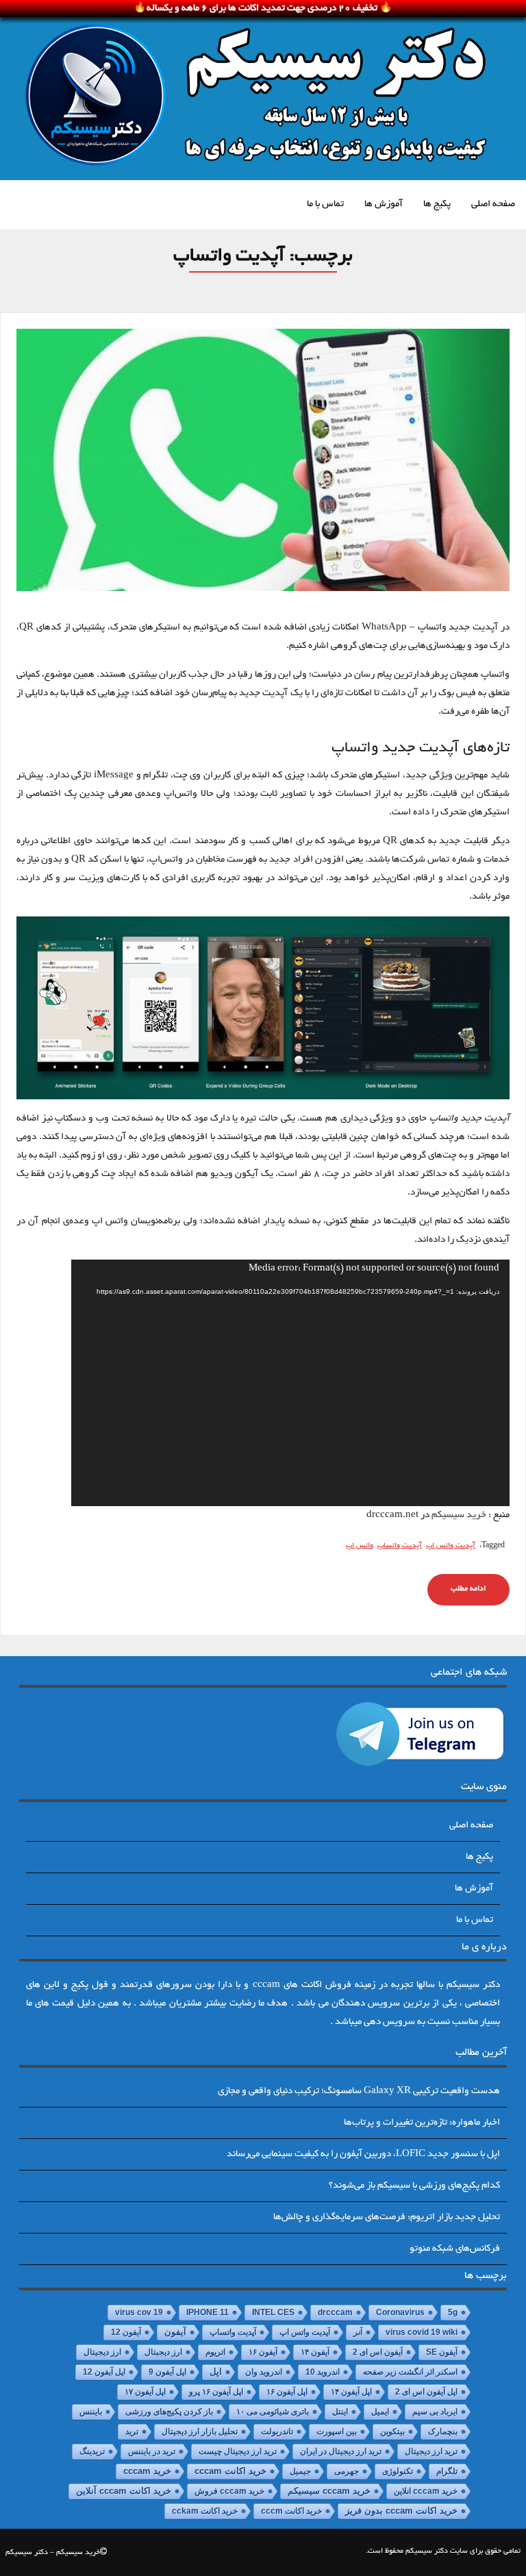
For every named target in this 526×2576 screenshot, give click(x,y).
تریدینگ (92, 2451)
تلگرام (447, 2471)
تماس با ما (325, 204)
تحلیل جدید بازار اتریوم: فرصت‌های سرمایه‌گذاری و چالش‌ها (387, 2217)
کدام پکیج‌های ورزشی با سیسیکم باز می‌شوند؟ (414, 2186)
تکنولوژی (398, 2471)
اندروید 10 (323, 2372)
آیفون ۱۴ (315, 2352)
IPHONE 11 (208, 2312)
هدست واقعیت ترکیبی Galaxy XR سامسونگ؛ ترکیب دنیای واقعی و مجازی (359, 2091)
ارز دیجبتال (163, 2352)
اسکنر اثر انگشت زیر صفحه (410, 2372)
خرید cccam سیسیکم (329, 2491)
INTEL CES (273, 2312)
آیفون (175, 2332)
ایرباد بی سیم (435, 2412)
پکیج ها (437, 204)
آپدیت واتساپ (400, 1546)
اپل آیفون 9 (167, 2372)
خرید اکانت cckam (205, 2511)
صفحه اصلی (493, 204)
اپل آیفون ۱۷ (145, 2392)
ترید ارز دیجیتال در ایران (341, 2451)
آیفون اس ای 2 (378, 2352)
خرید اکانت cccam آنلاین (124, 2491)
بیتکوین (392, 2431)
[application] (290, 1383)
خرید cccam (147, 2471)
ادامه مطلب (468, 1589)
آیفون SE (442, 2352)
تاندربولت (277, 2431)
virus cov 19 (139, 2312)
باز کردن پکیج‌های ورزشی (169, 2412)
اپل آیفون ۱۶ (287, 2392)
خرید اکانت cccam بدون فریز (401, 2511)
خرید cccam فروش (229, 2491)
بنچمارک (443, 2431)
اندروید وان (264, 2372)
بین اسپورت (337, 2431)
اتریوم (215, 2352)
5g (453, 2312)
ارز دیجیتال (102, 2352)
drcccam (335, 2312)
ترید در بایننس (152, 2451)
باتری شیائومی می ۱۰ (273, 2412)
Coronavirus (400, 2312)
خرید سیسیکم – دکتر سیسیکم (53, 2553)
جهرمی (347, 2471)
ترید (132, 2431)
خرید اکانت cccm (291, 2511)
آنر (358, 2332)
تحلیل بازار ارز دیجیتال (200, 2431)
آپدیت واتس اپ (451, 1546)
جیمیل (300, 2471)
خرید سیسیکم (459, 1515)
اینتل (340, 2412)
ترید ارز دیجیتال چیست (238, 2451)
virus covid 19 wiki (422, 2332)
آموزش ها (384, 204)
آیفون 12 (126, 2332)
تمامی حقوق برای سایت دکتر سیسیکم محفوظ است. (443, 2551)
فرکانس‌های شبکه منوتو (455, 2249)
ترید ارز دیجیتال (431, 2451)
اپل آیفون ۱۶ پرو (216, 2392)
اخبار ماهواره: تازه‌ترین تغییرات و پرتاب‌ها (422, 2123)
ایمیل (380, 2412)
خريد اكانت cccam (230, 2471)
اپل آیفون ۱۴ (351, 2392)
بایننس (91, 2412)
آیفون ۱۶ (263, 2352)
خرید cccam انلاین (426, 2491)
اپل (216, 2372)
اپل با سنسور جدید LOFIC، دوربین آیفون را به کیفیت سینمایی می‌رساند (363, 2154)
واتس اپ (360, 1546)
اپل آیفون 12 (104, 2372)
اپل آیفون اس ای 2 (426, 2392)
